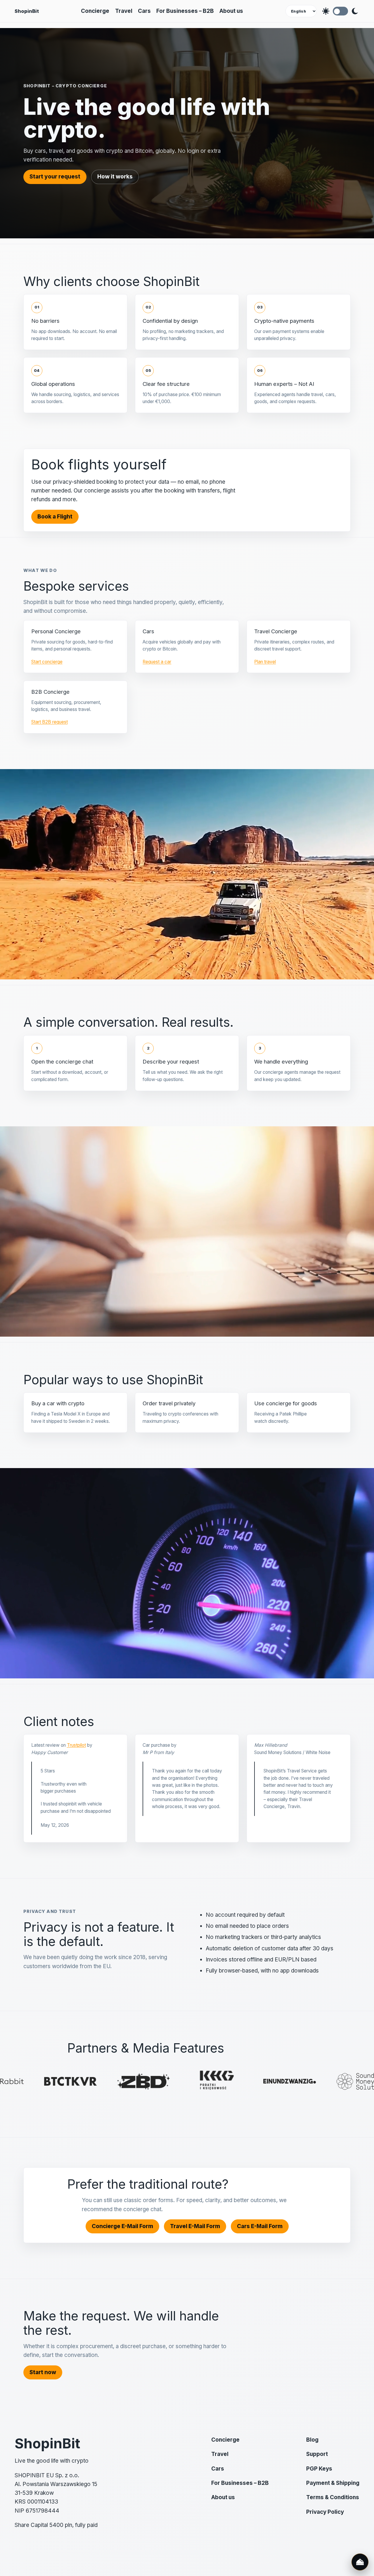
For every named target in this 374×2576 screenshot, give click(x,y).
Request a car (157, 662)
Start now (43, 2372)
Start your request (55, 177)
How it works (115, 177)
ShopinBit (27, 11)
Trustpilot (76, 1745)
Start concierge (47, 662)
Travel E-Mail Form (195, 2226)
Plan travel (265, 662)
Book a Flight (55, 517)
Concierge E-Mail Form (122, 2226)
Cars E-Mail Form (260, 2226)
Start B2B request (50, 722)
